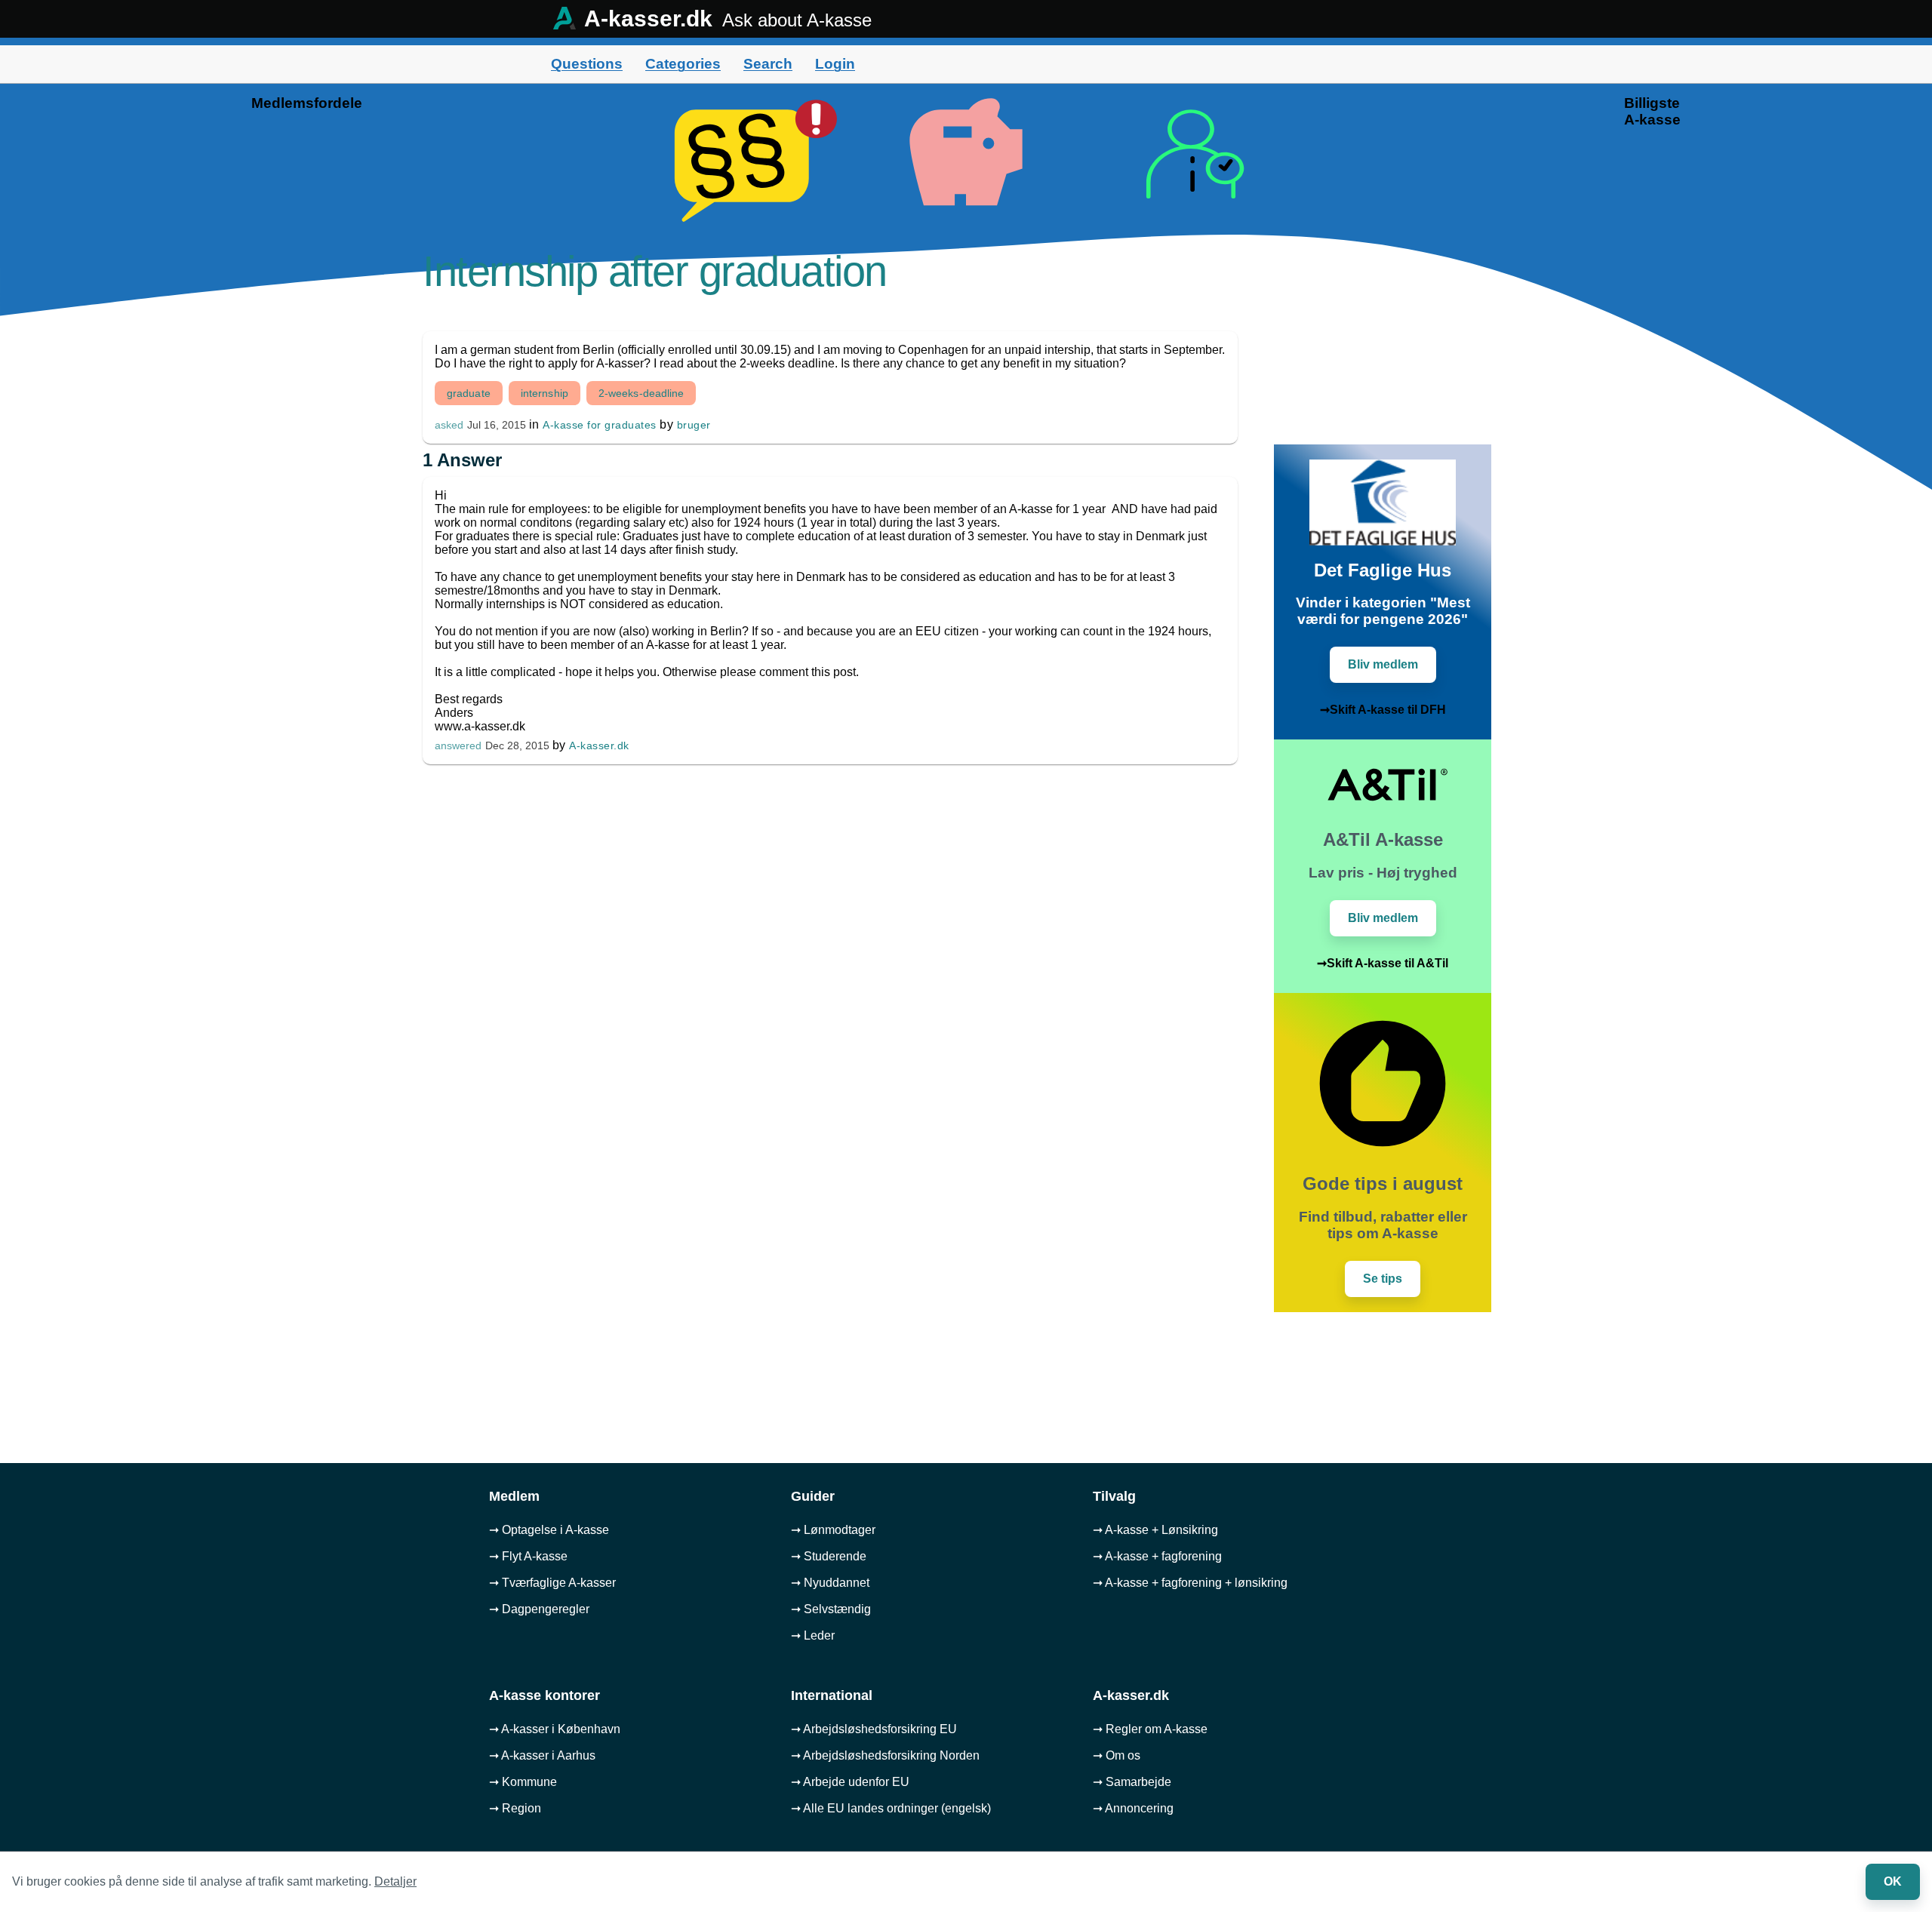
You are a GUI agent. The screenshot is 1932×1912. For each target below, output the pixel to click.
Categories (683, 64)
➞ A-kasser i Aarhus (542, 1755)
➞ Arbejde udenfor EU (850, 1782)
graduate (469, 393)
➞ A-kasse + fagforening (1157, 1556)
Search (768, 64)
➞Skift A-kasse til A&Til (1383, 963)
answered (458, 746)
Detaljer (395, 1881)
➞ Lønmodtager (833, 1530)
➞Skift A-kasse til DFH (1383, 710)
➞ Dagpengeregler (539, 1609)
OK (1893, 1881)
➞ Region (515, 1808)
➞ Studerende (829, 1556)
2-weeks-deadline (641, 393)
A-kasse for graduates (600, 425)
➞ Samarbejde (1132, 1782)
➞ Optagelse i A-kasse (549, 1530)
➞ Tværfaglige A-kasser (552, 1583)
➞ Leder (813, 1635)
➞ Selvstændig (831, 1609)
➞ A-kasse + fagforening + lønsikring (1190, 1583)
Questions (587, 64)
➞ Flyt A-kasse (528, 1556)
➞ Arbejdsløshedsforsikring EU (874, 1729)
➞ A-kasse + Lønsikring (1155, 1530)
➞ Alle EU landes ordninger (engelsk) (891, 1808)
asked (449, 425)
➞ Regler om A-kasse (1150, 1729)
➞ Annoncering (1133, 1808)
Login (835, 64)
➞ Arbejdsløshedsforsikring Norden (885, 1755)
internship (545, 393)
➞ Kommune (523, 1782)
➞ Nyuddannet (830, 1583)
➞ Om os (1117, 1755)
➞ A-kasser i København (555, 1729)
